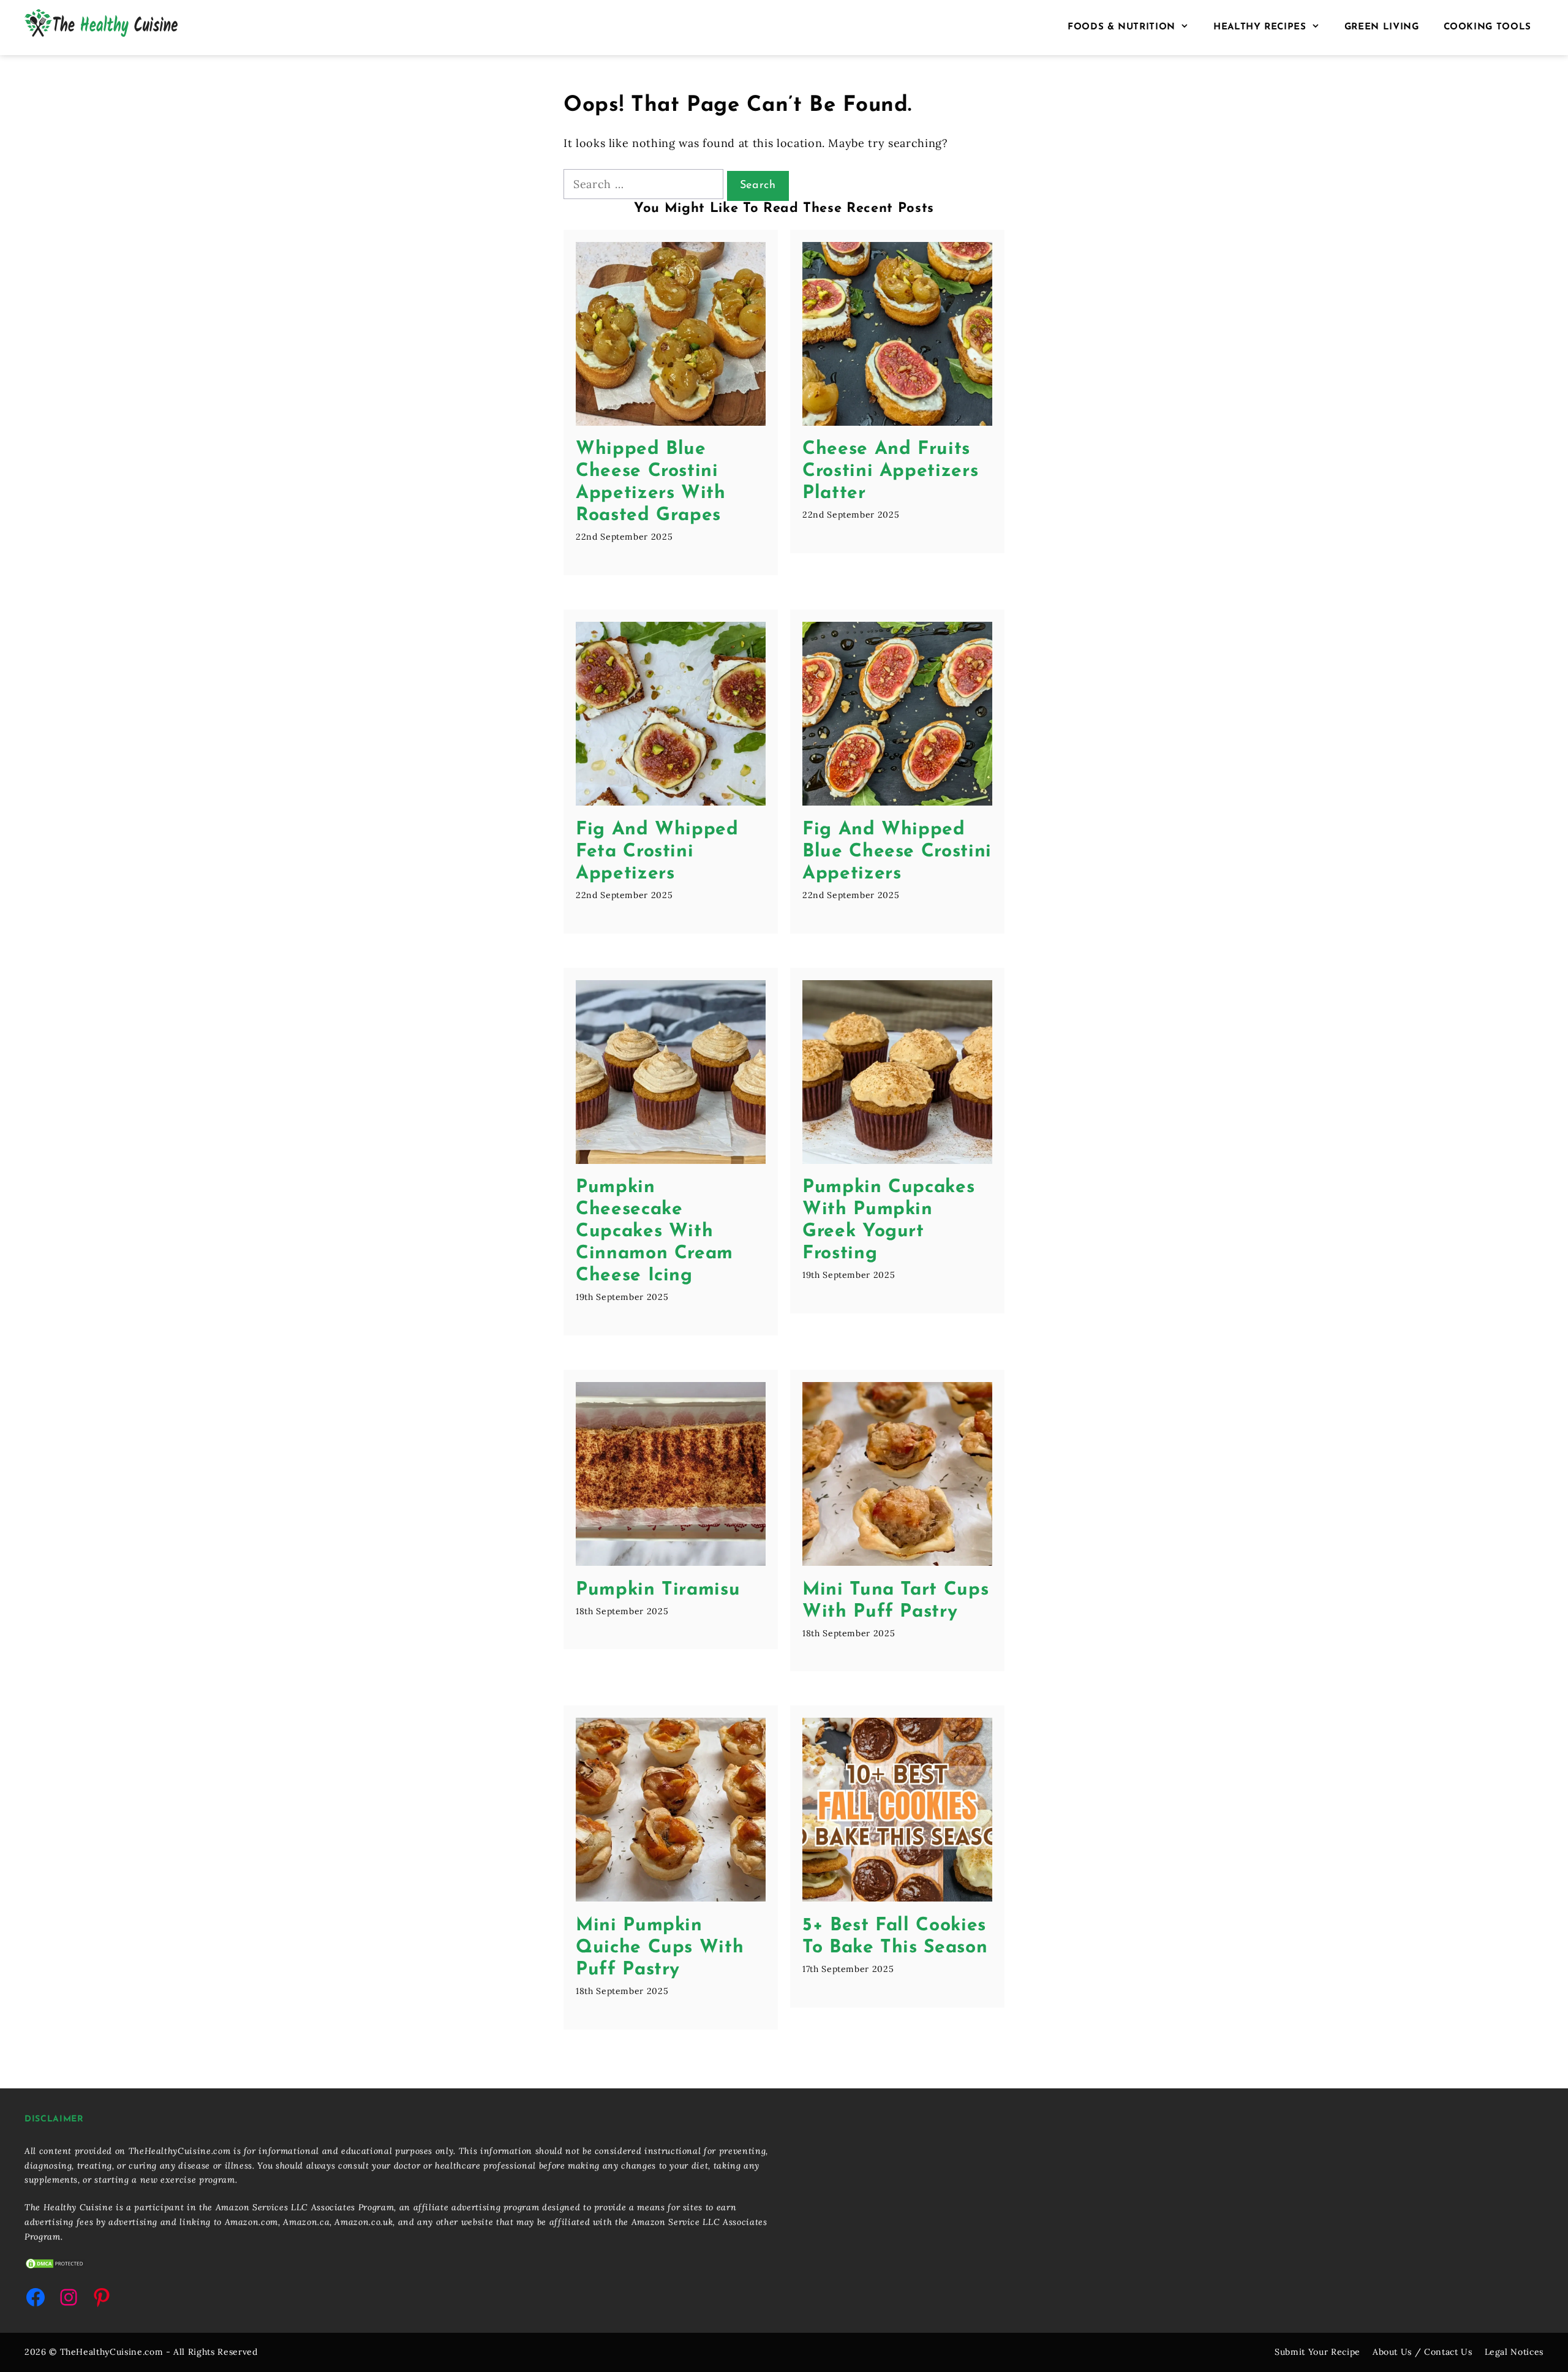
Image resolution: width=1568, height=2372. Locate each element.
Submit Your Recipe (1317, 2352)
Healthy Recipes (1260, 27)
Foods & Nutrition (1121, 27)
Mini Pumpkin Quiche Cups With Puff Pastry (660, 1948)
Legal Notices (1514, 2352)
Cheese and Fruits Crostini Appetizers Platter (890, 471)
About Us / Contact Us (1423, 2352)
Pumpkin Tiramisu (658, 1590)
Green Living (1382, 27)
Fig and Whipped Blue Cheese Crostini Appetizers (897, 852)
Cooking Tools (1487, 27)
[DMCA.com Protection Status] (55, 2267)
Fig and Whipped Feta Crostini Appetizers (657, 852)
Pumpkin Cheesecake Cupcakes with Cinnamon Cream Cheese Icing (654, 1232)
